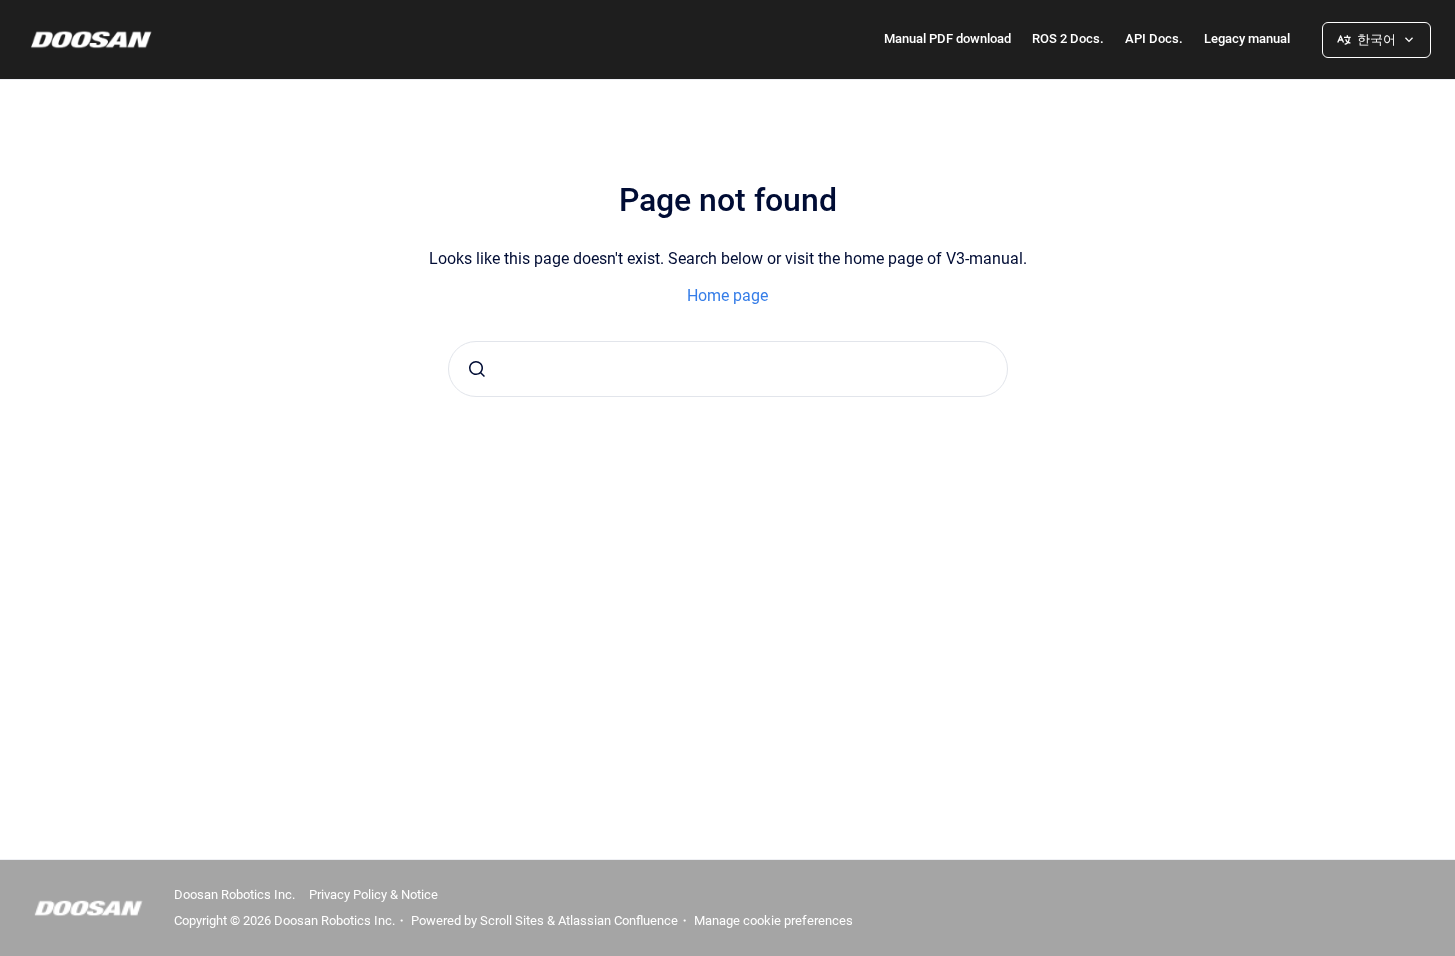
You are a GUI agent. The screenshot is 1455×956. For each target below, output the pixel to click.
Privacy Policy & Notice (373, 894)
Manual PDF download (947, 38)
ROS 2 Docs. (1068, 38)
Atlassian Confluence (618, 920)
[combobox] (728, 369)
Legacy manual (1247, 38)
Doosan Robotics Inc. (234, 894)
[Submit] (477, 369)
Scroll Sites (512, 920)
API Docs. (1154, 38)
